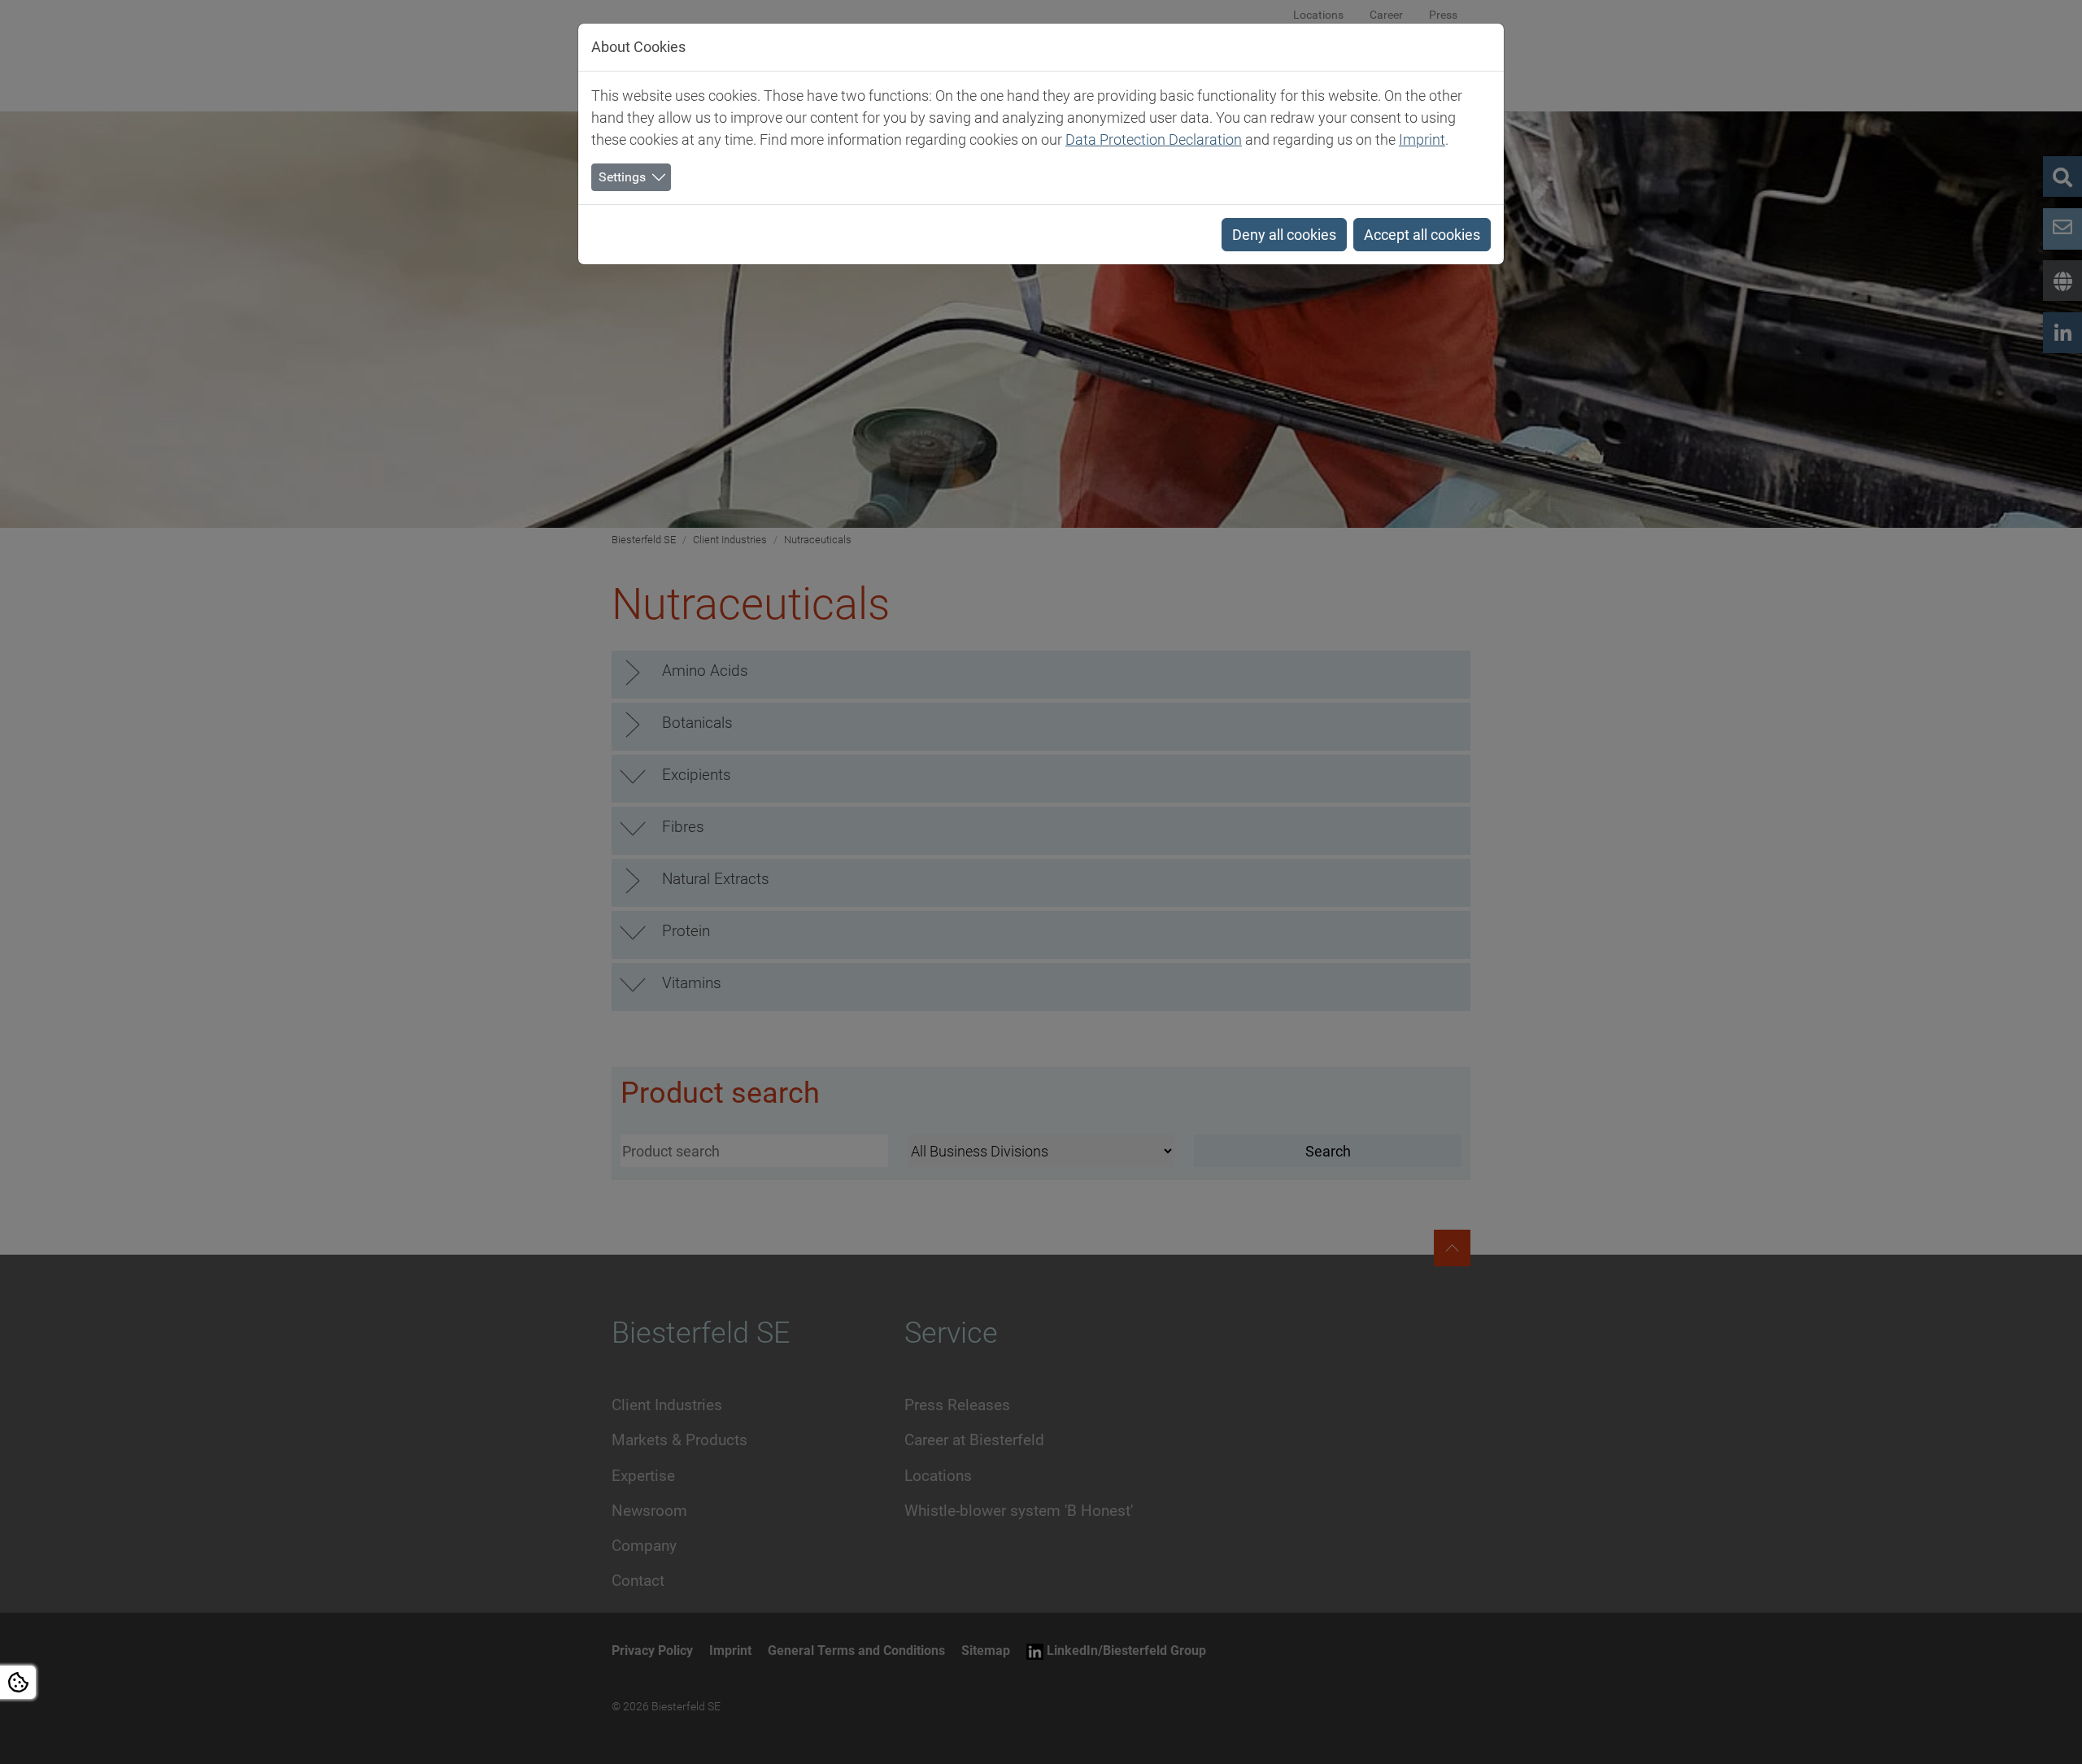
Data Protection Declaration (1154, 139)
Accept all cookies (1422, 235)
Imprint (1422, 139)
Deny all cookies (1284, 235)
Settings (622, 177)
